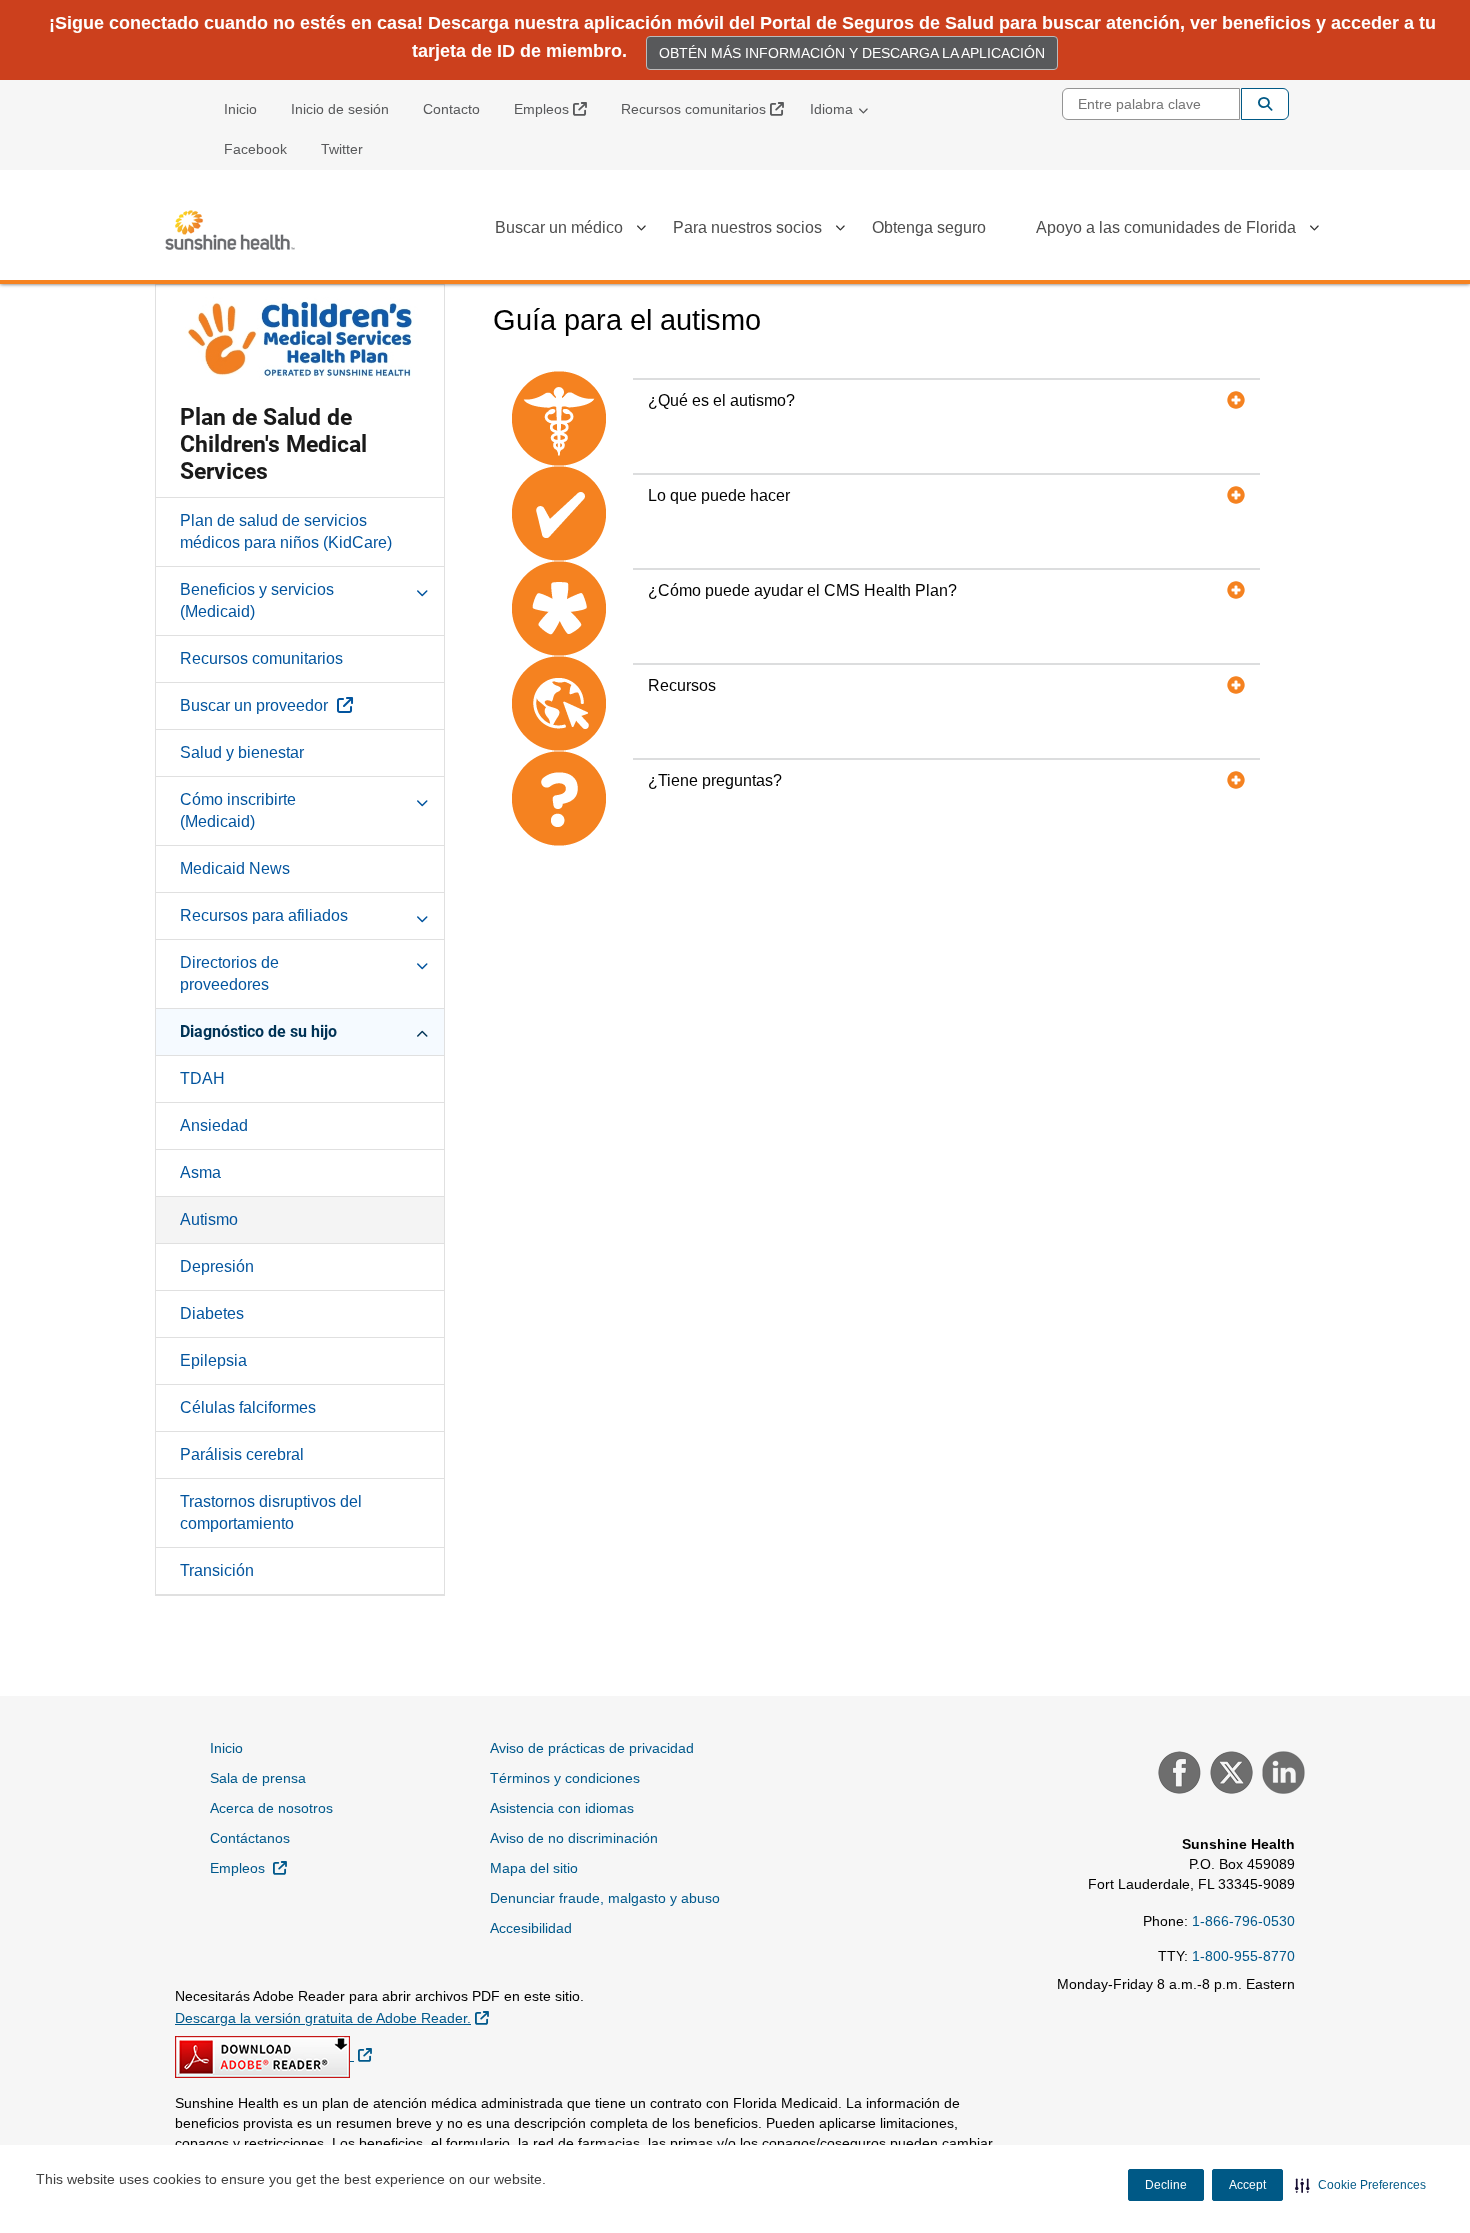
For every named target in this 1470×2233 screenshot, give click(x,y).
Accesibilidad (531, 1928)
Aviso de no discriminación (574, 1838)
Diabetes (212, 1313)
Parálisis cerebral (242, 1454)
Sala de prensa (258, 1778)
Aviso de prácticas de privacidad (592, 1748)
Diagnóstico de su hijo (258, 1031)
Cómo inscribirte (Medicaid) (238, 810)
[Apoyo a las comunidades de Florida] (1314, 231)
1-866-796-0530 (1243, 1921)
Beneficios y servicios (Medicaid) (257, 600)
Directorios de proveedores (229, 973)
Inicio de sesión (340, 109)
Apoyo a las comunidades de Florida (1166, 227)
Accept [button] (1247, 2185)
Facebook (255, 149)
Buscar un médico (559, 227)
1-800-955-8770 (1243, 1956)
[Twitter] (1229, 1775)
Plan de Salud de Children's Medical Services (273, 444)
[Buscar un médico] (641, 231)
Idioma (831, 109)
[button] (1360, 2185)
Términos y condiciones (565, 1778)
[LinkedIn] (1281, 1775)
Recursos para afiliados (264, 915)
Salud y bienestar (242, 752)
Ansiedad (214, 1125)
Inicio (240, 109)
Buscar (1265, 104)
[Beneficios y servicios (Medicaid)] (422, 589)
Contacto (451, 109)
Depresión (217, 1266)
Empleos (558, 108)
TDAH (202, 1078)
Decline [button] (1166, 2185)
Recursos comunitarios (710, 108)
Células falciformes (248, 1407)
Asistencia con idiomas (562, 1808)
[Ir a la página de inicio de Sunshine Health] (230, 230)
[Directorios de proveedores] (422, 962)
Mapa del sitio (534, 1868)
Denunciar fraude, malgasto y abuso (605, 1898)
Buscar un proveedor (311, 705)
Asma (200, 1172)
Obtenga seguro (929, 227)
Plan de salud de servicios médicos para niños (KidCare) (286, 531)
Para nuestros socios (747, 227)
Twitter (342, 149)
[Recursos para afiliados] (422, 915)
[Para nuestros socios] (840, 231)
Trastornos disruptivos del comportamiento (271, 1512)
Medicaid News (235, 868)
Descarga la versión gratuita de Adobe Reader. (332, 2017)
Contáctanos (250, 1838)
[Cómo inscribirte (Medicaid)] (422, 799)
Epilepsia (213, 1360)
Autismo (209, 1219)
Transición (217, 1570)
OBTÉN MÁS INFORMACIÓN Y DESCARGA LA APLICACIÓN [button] (852, 53)
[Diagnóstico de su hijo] (422, 1031)
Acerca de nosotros (271, 1808)
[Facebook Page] (1177, 1775)
